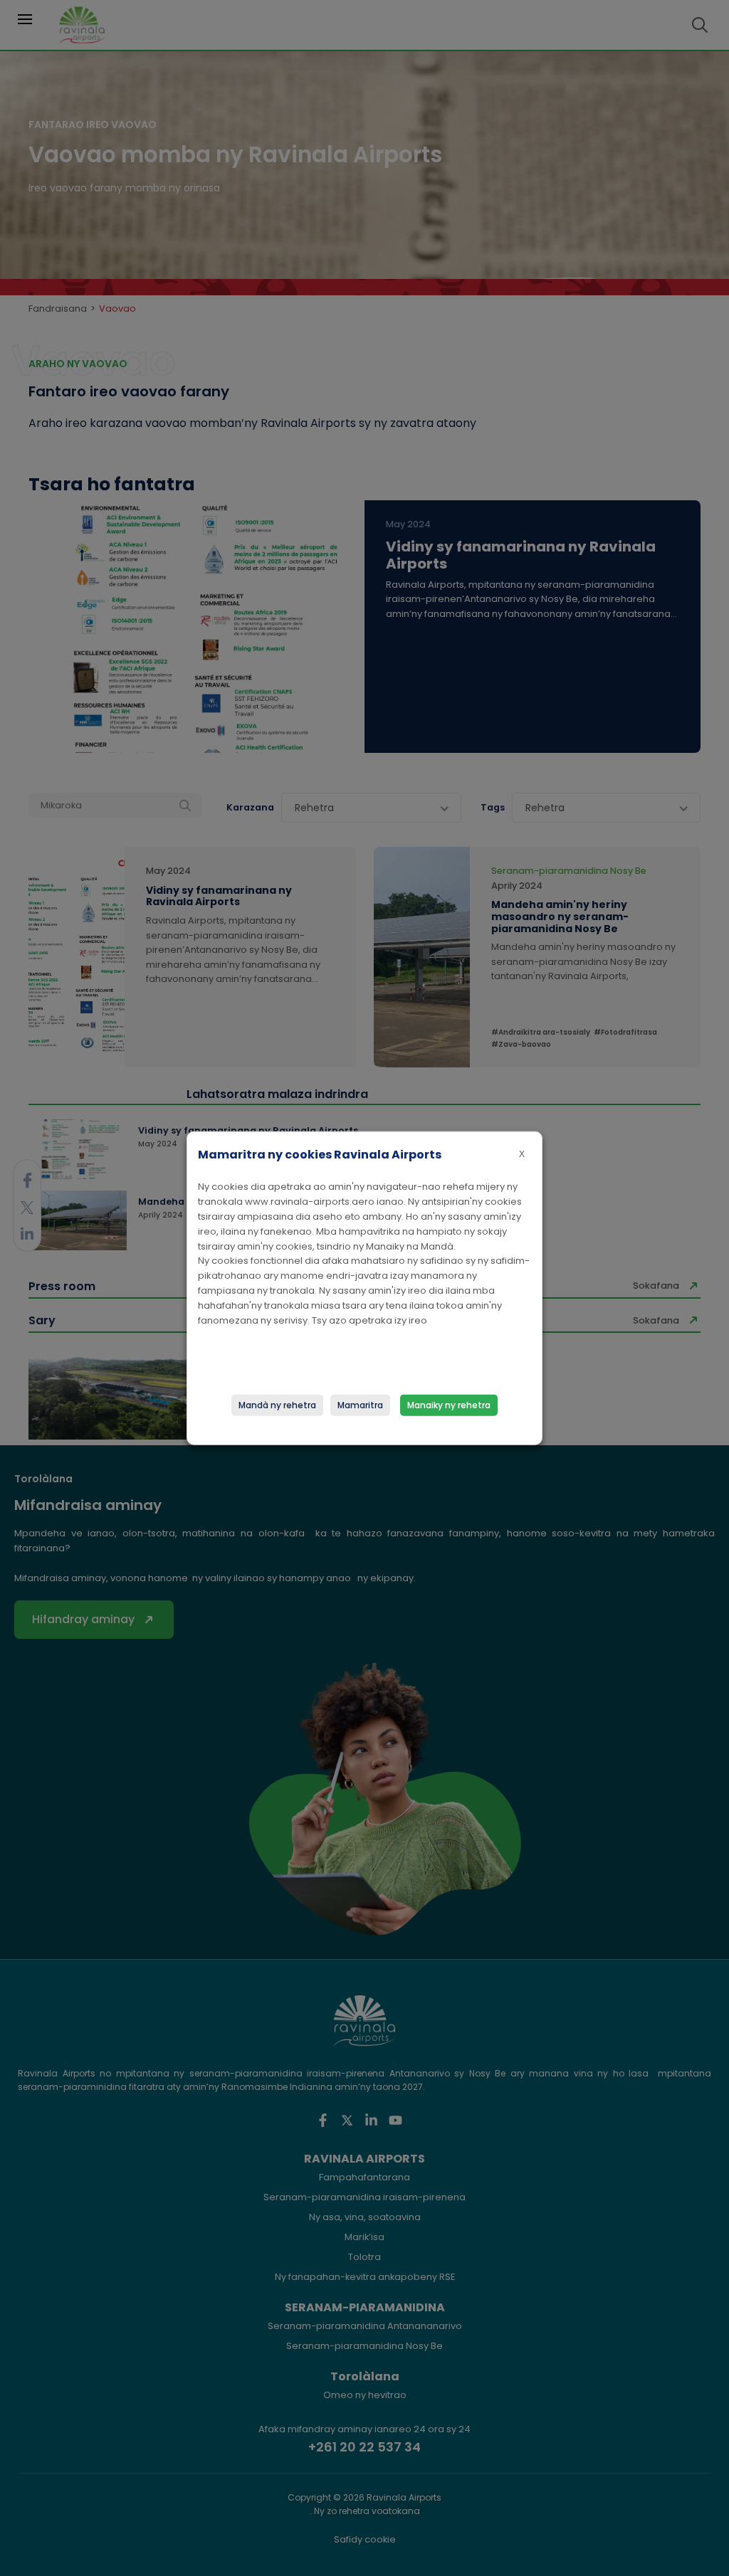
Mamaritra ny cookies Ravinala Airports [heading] (320, 1155)
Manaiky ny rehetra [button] (449, 1404)
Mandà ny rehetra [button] (277, 1404)
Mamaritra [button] (360, 1404)
